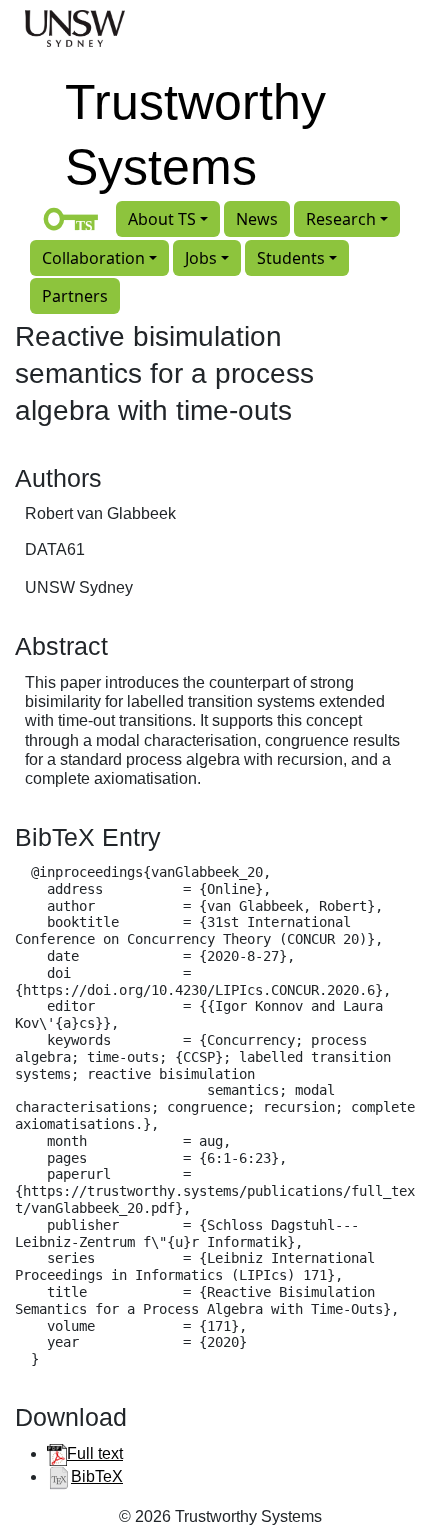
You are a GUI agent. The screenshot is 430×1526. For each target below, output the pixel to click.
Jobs (201, 258)
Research (341, 219)
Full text (95, 1453)
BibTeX (97, 1476)
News (257, 219)
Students (291, 258)
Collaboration (93, 258)
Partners (75, 296)
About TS (162, 219)
